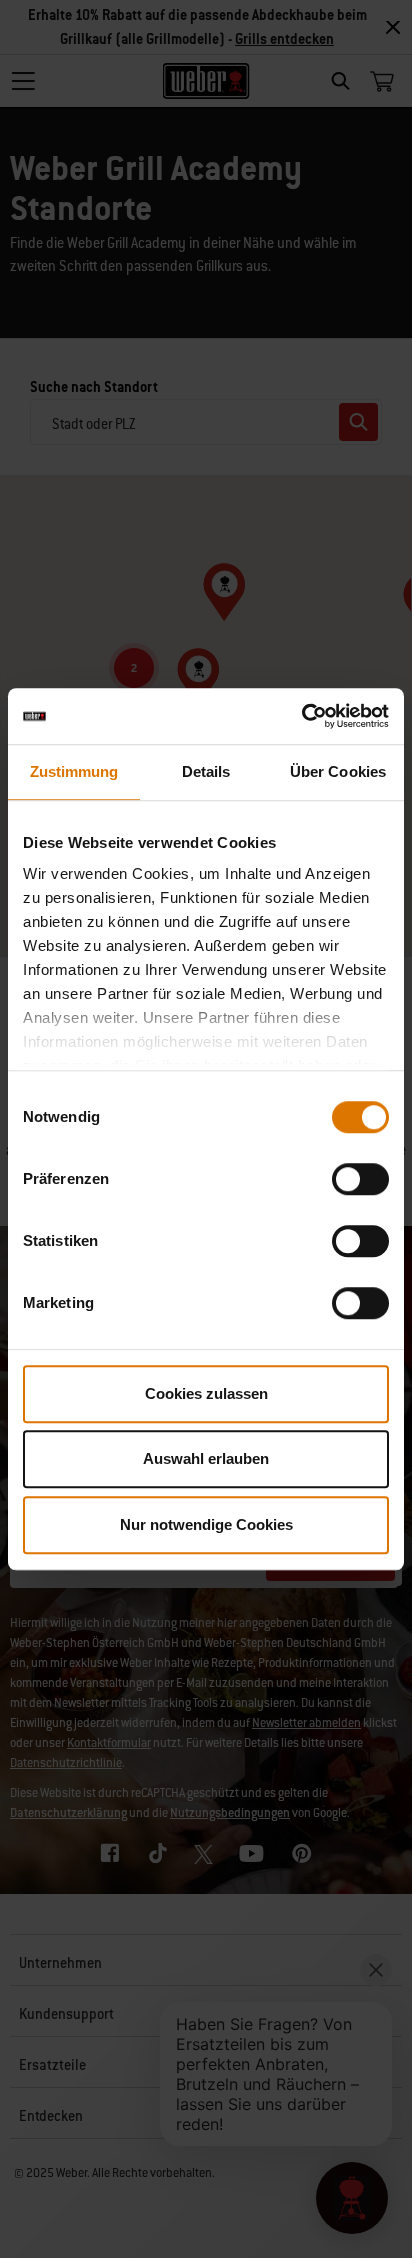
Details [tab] (206, 771)
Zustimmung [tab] (74, 771)
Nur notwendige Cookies (206, 1524)
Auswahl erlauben (206, 1458)
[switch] (360, 1179)
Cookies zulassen (206, 1393)
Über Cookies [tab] (338, 771)
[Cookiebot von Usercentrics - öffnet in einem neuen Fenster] (301, 716)
